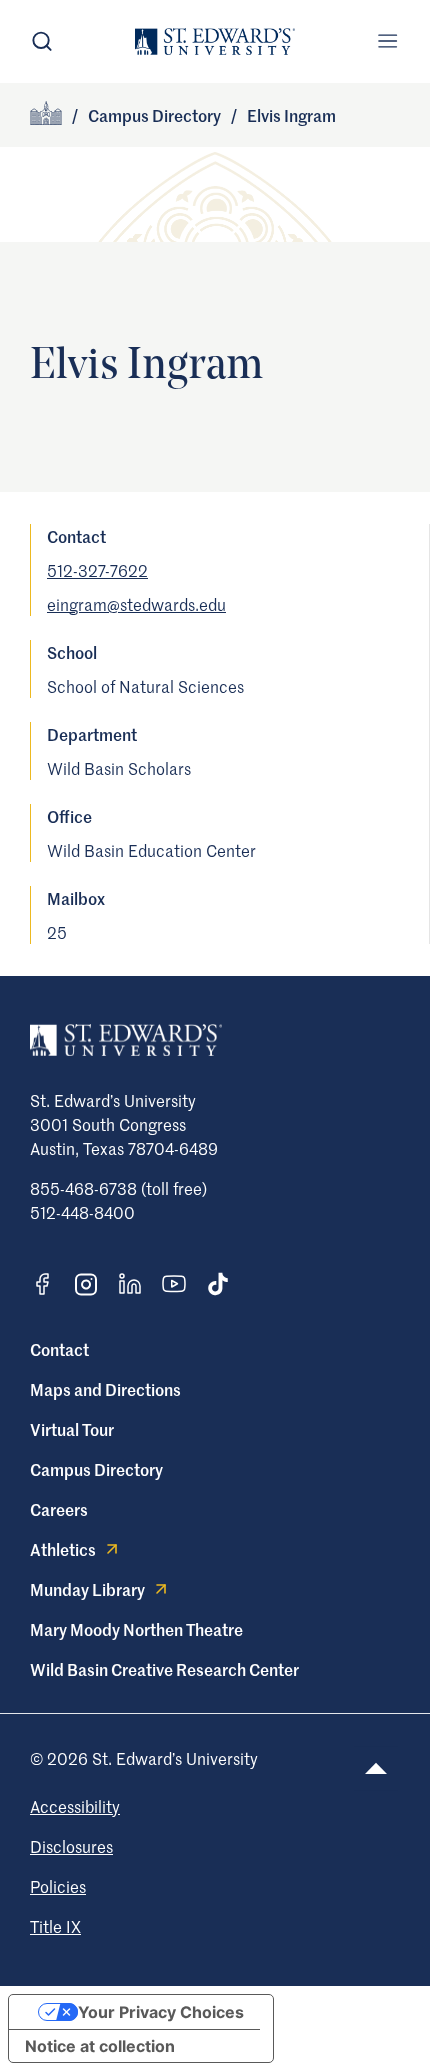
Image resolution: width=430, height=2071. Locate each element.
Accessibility (75, 1806)
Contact (59, 1349)
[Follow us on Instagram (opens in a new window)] (86, 1284)
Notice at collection (100, 2046)
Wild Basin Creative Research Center (164, 1669)
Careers (59, 1509)
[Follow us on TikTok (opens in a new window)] (218, 1284)
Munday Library (87, 1589)
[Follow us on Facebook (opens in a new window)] (42, 1284)
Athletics (63, 1549)
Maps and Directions (105, 1389)
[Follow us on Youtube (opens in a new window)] (174, 1284)
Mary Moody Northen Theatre (136, 1629)
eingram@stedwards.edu (136, 604)
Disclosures (71, 1846)
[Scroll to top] (376, 1768)
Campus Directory (154, 115)
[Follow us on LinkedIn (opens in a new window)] (130, 1284)
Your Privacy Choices (161, 2012)
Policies (58, 1886)
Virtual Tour (72, 1429)
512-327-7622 (97, 570)
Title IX (55, 1926)
